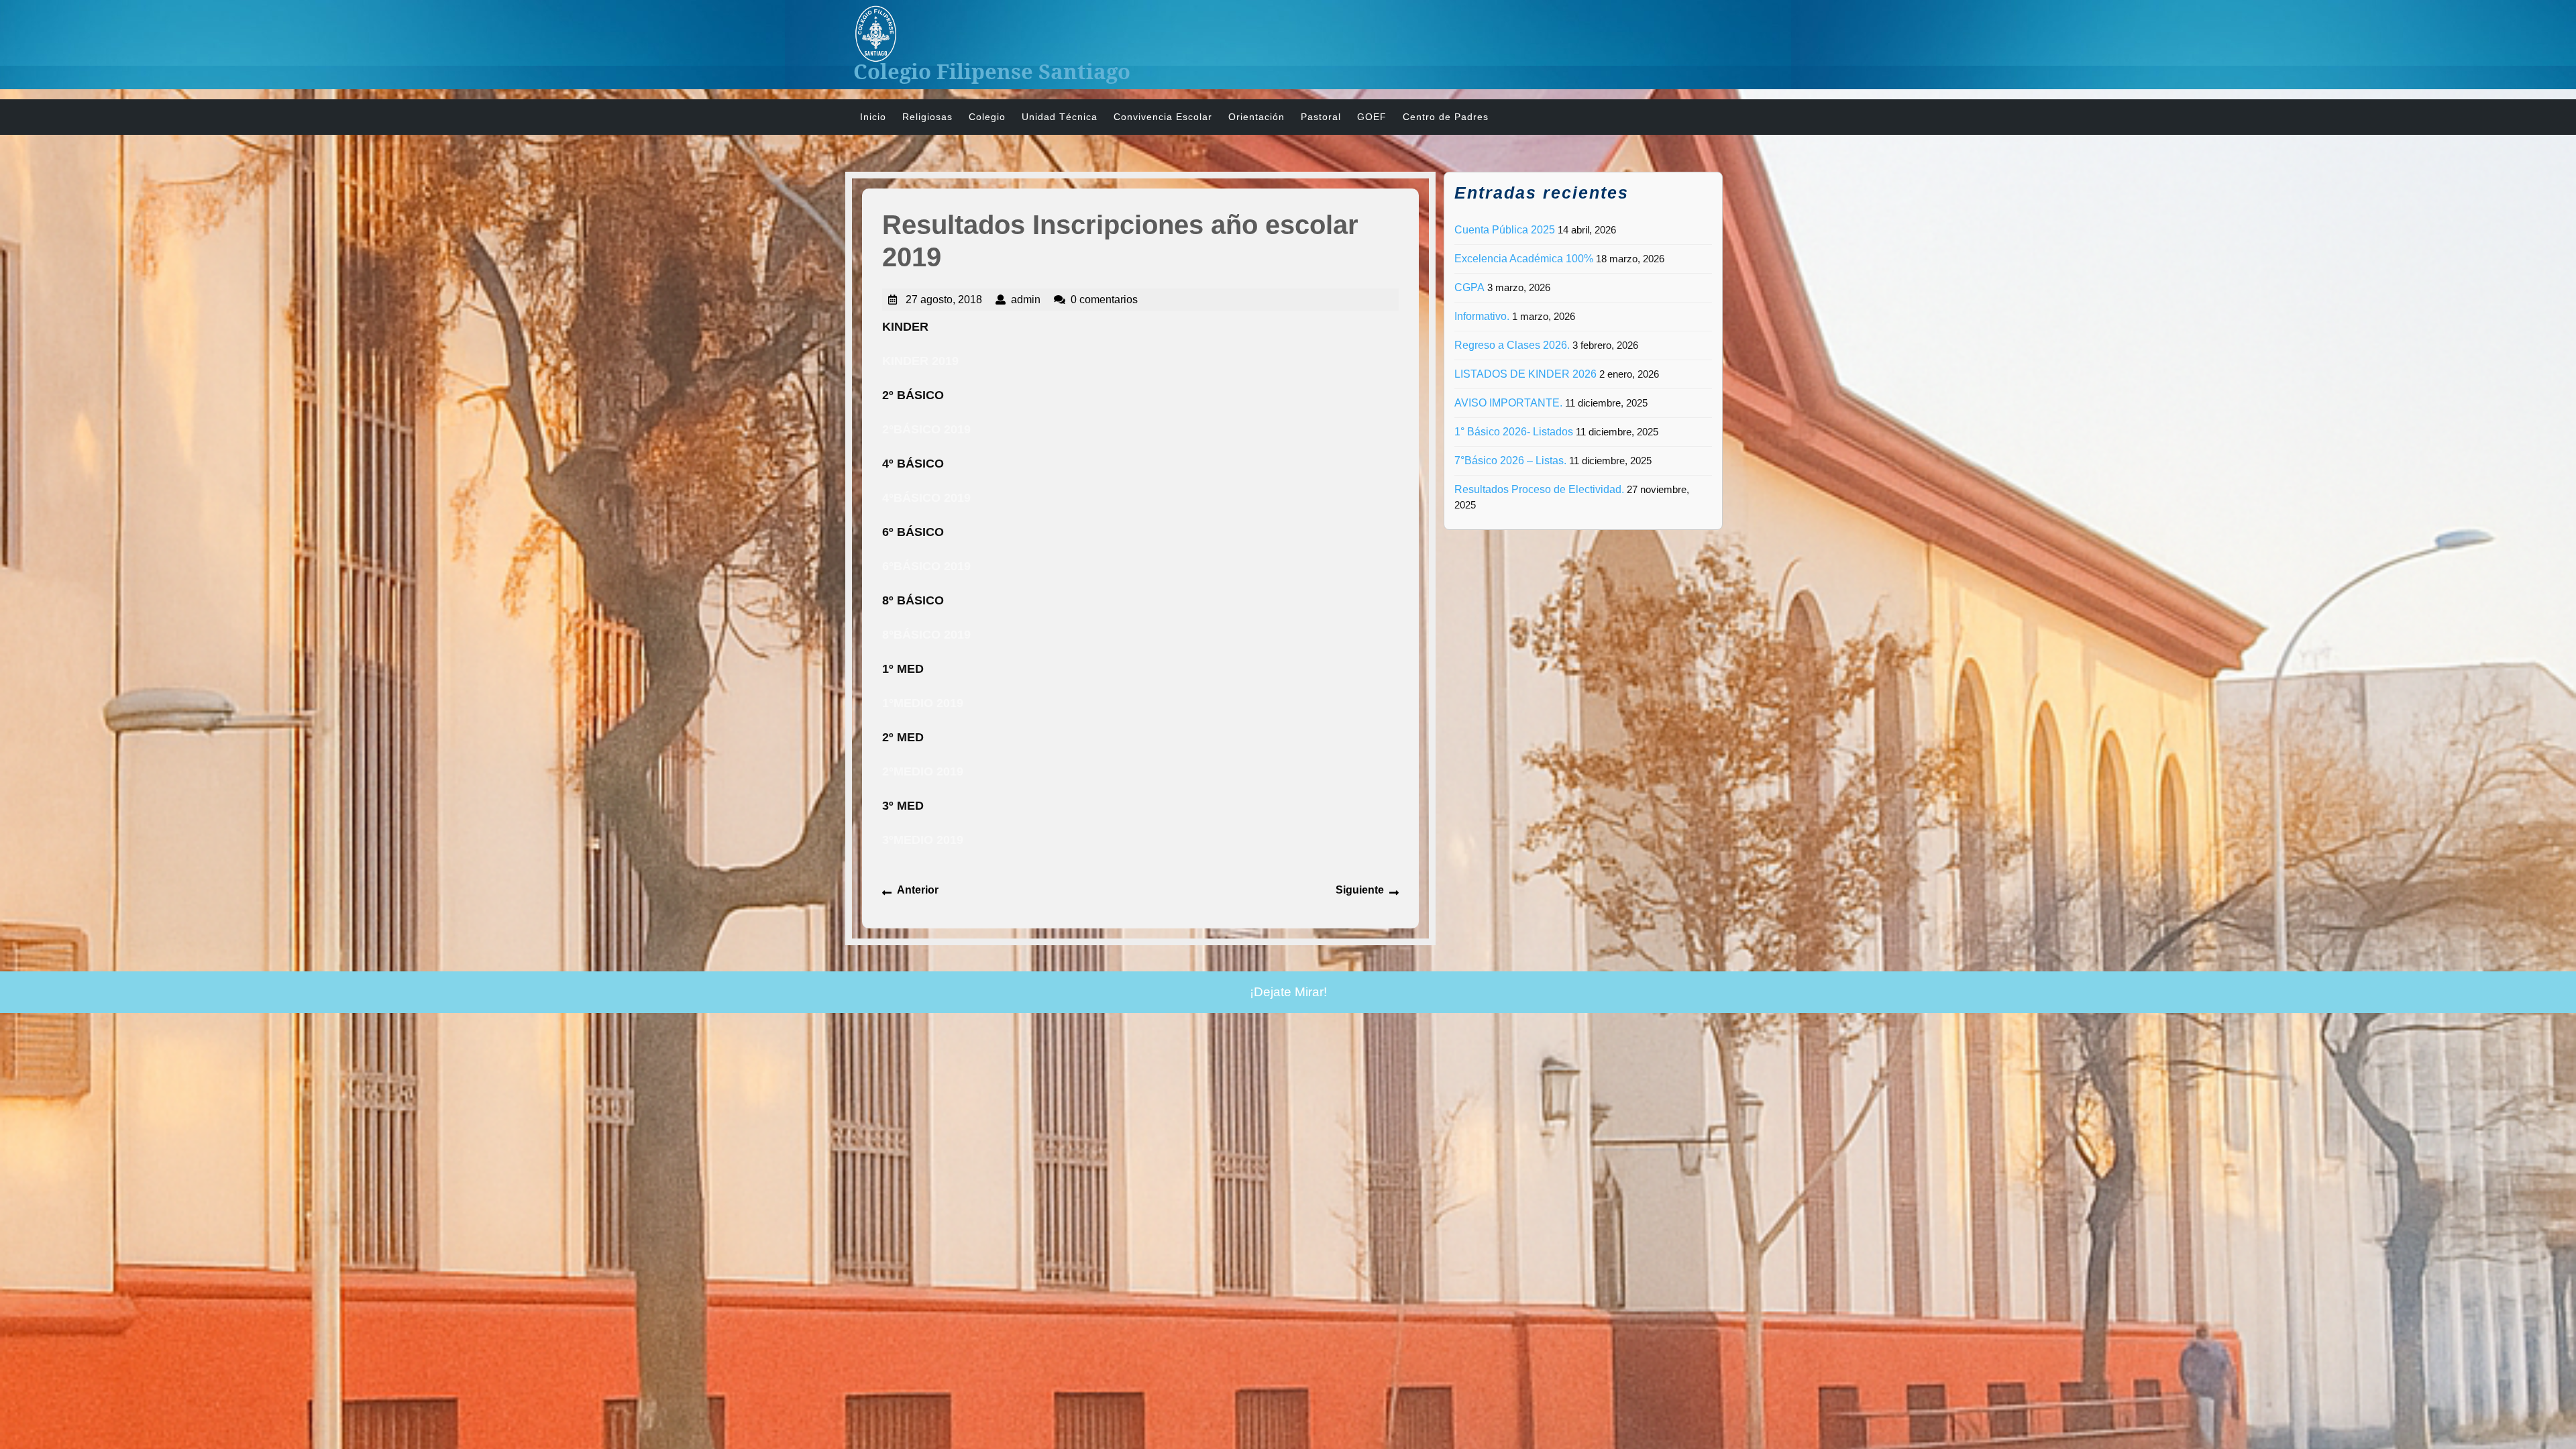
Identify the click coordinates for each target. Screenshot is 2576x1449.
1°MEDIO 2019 (923, 703)
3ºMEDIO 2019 (923, 840)
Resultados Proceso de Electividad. (1539, 489)
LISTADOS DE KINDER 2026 (1525, 374)
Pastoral (1321, 117)
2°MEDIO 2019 (923, 771)
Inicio (873, 117)
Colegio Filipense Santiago (992, 71)
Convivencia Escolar (1163, 117)
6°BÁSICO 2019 (926, 566)
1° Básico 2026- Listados (1514, 432)
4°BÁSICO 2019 (926, 498)
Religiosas (927, 117)
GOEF (1372, 117)
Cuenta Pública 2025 (1505, 230)
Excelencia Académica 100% (1524, 259)
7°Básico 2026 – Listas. (1510, 461)
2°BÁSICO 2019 (926, 429)
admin (1026, 300)
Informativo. (1482, 316)
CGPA (1469, 287)
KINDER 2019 (920, 361)
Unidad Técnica (1060, 117)
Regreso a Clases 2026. (1512, 345)
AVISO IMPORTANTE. (1508, 403)
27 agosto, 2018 (944, 300)
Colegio (987, 117)
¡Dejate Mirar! (1288, 992)
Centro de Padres (1446, 117)
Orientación (1256, 117)
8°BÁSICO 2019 (926, 635)
